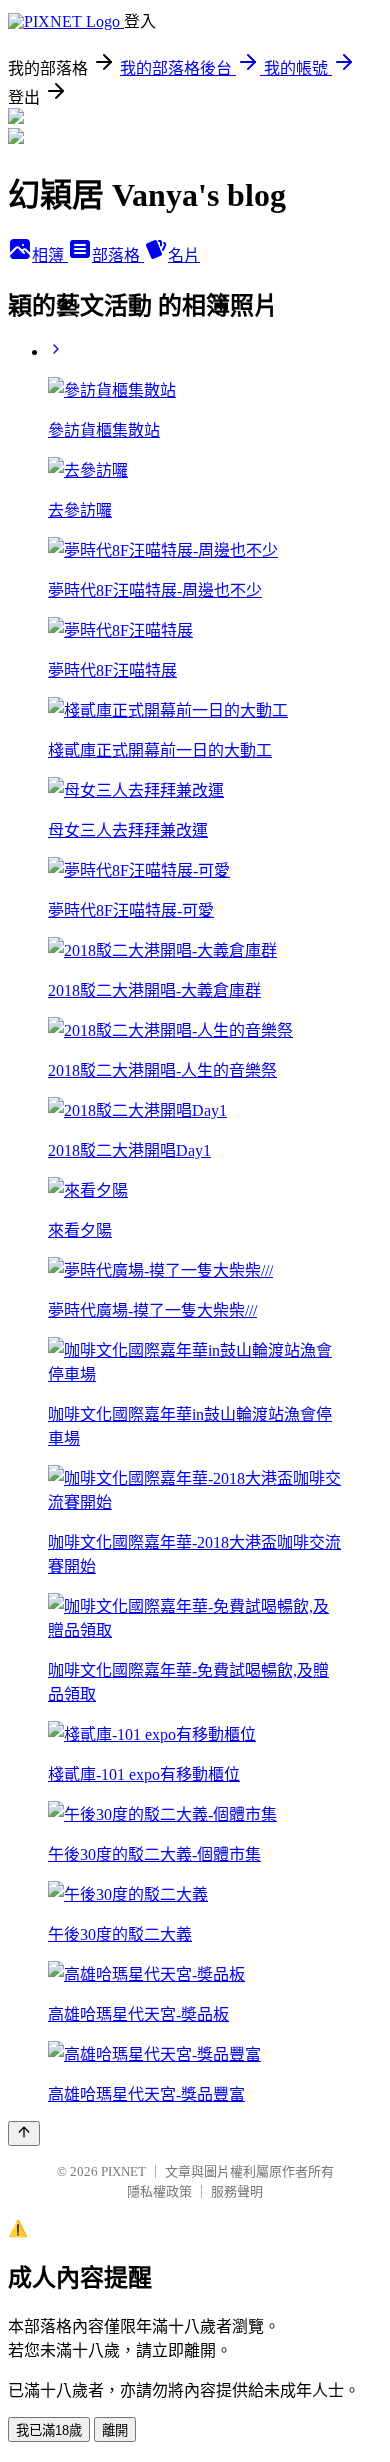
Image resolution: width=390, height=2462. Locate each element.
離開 (115, 2430)
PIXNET (123, 2171)
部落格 (118, 255)
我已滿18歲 (49, 2430)
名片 (184, 255)
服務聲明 (237, 2191)
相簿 (50, 255)
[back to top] (24, 2133)
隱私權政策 (159, 2191)
